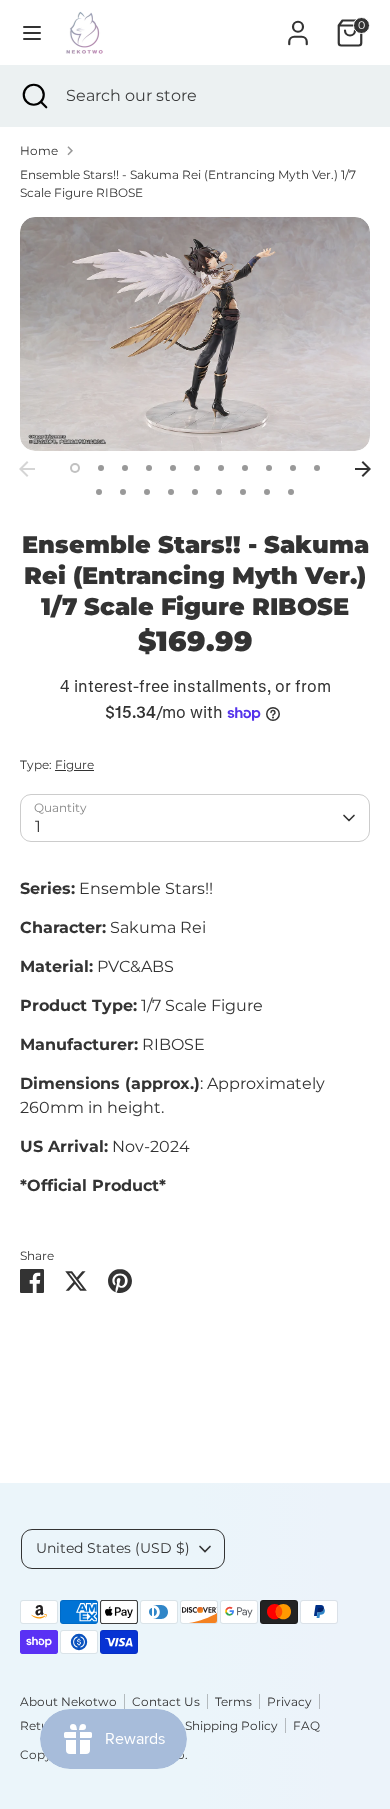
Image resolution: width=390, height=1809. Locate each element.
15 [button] (171, 492)
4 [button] (149, 468)
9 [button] (269, 468)
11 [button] (317, 468)
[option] (195, 334)
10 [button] (293, 468)
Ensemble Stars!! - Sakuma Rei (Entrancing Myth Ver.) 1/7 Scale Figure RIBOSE (188, 183)
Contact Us (166, 1701)
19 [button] (267, 492)
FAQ (306, 1725)
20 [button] (291, 492)
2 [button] (101, 468)
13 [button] (123, 492)
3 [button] (125, 468)
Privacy (289, 1701)
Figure (74, 764)
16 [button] (195, 492)
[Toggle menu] (32, 32)
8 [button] (245, 468)
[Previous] (27, 469)
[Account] (298, 24)
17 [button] (219, 492)
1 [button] (75, 468)
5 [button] (173, 468)
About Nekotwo (68, 1701)
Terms (233, 1701)
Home (39, 150)
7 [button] (221, 468)
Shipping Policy (231, 1725)
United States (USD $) (113, 1548)
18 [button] (243, 492)
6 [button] (197, 468)
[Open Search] (33, 96)
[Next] (363, 469)
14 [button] (147, 492)
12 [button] (99, 492)
